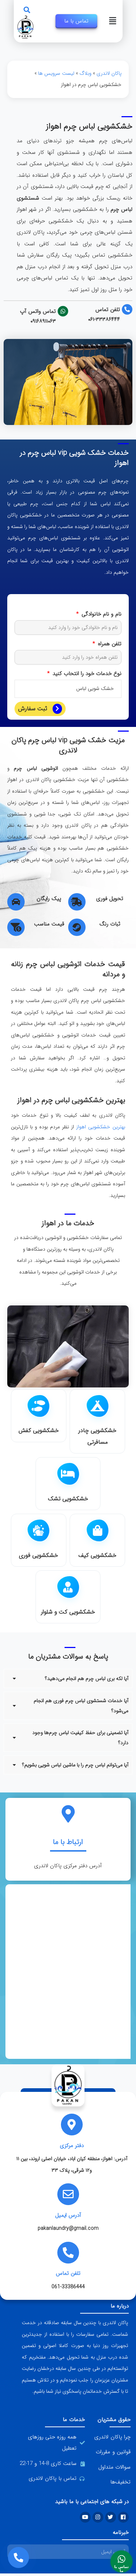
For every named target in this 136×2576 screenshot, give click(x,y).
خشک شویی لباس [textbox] (95, 688)
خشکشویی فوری (38, 1555)
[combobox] (68, 689)
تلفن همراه (109, 644)
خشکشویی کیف (97, 1555)
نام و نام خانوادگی (101, 614)
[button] (27, 10)
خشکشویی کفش (39, 1430)
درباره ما (120, 2306)
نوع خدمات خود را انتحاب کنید (86, 674)
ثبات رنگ (110, 924)
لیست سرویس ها (56, 73)
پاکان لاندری (109, 73)
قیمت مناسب (49, 924)
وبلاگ (85, 73)
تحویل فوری (110, 899)
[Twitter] (111, 2517)
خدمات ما (74, 2420)
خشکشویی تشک (68, 1499)
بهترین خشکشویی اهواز (101, 1127)
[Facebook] (123, 2517)
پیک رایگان (49, 899)
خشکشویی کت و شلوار (68, 1612)
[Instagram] (98, 2517)
